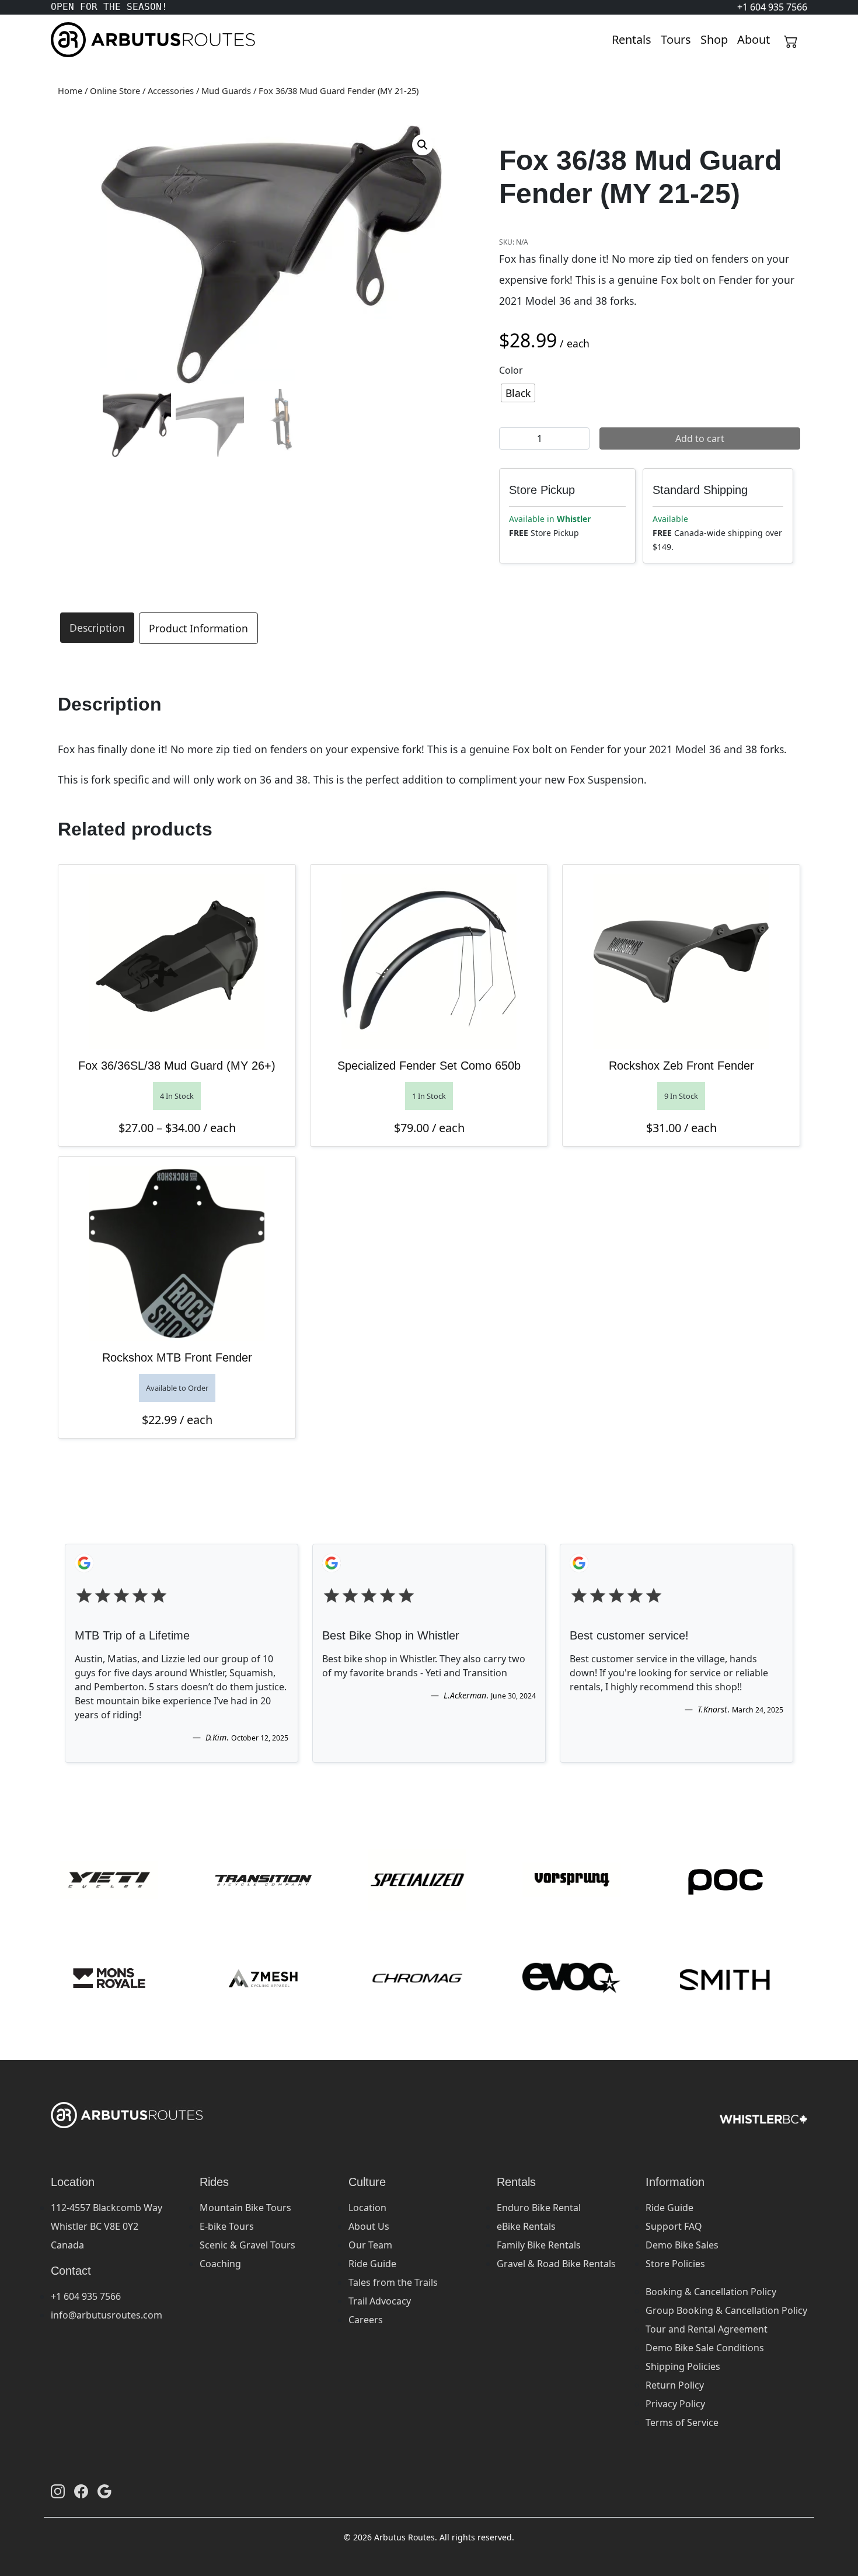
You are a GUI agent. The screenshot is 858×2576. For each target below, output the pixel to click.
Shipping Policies (683, 2366)
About (754, 39)
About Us (369, 2226)
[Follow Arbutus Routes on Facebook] (81, 2491)
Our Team (370, 2245)
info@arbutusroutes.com (107, 2315)
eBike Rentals (526, 2226)
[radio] (518, 393)
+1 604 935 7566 (86, 2296)
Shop (714, 39)
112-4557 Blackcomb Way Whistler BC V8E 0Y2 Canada (107, 2226)
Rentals (632, 39)
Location (367, 2208)
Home (70, 90)
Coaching (220, 2264)
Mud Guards (226, 90)
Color (511, 370)
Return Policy (675, 2385)
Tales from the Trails (393, 2282)
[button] (423, 145)
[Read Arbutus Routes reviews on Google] (104, 2491)
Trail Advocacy (380, 2301)
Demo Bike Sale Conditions (705, 2348)
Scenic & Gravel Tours (247, 2245)
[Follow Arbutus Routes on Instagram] (58, 2491)
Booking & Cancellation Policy (711, 2292)
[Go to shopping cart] (791, 40)
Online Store (115, 90)
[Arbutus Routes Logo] (65, 40)
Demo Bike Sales (682, 2245)
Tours (676, 39)
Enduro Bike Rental (539, 2208)
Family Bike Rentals (539, 2245)
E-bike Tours (227, 2226)
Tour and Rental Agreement (707, 2329)
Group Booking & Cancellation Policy (726, 2310)
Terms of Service (682, 2422)
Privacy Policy (675, 2404)
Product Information (198, 628)
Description (97, 628)
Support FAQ (674, 2226)
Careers (366, 2320)
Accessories (171, 90)
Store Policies (675, 2264)
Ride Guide (372, 2264)
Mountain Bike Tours (245, 2208)
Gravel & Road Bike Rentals (556, 2264)
